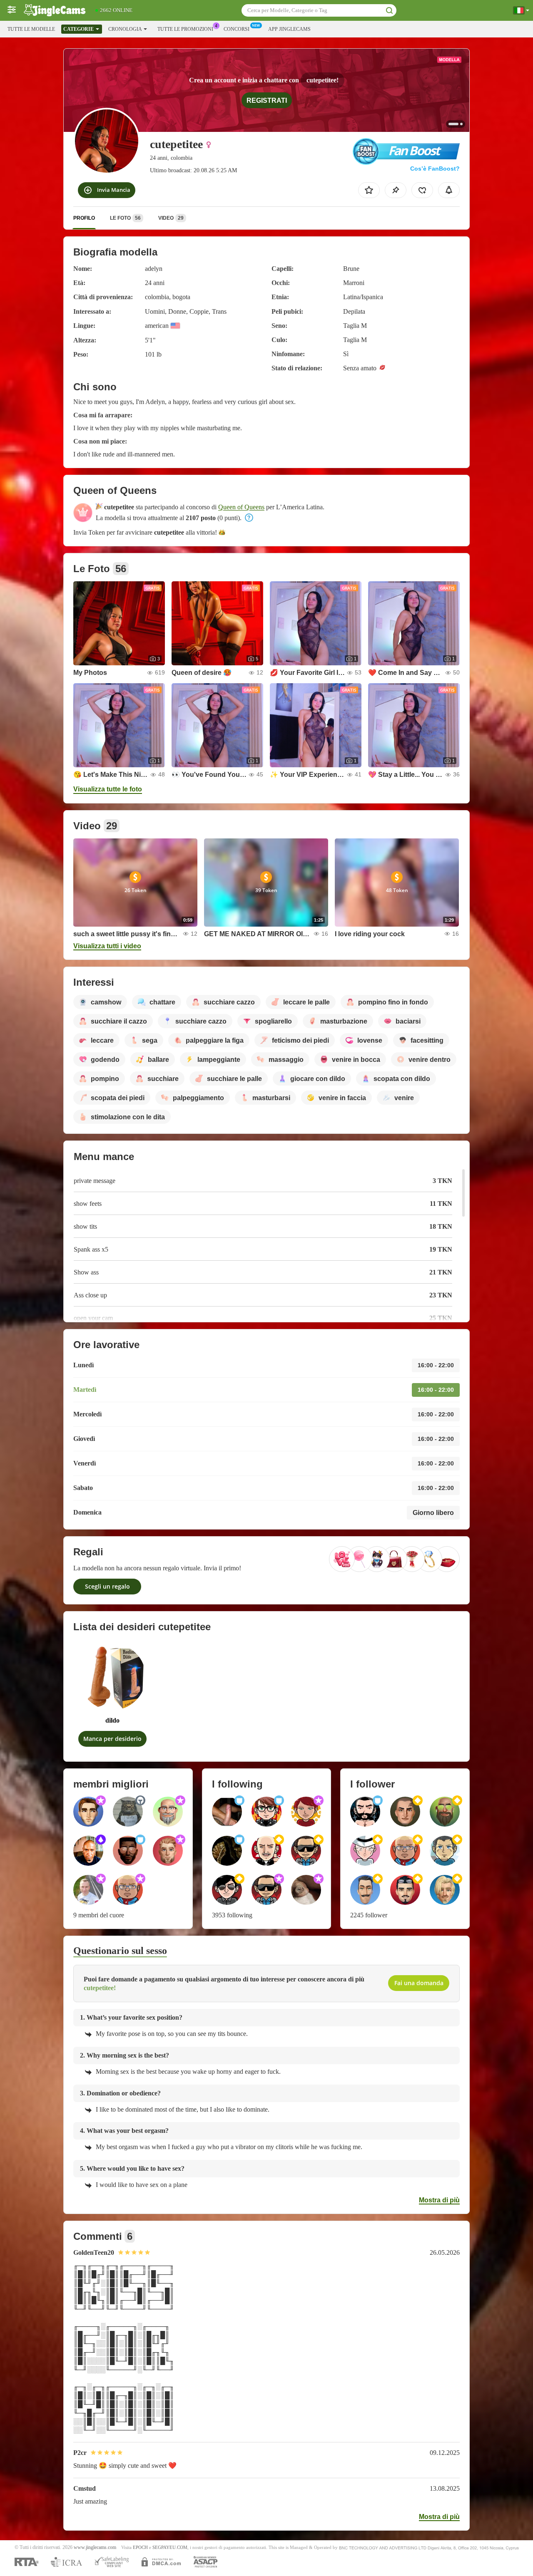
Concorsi (237, 29)
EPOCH (140, 2547)
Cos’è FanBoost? (435, 169)
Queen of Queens (241, 507)
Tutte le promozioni (185, 29)
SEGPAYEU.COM (170, 2547)
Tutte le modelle (31, 29)
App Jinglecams (289, 29)
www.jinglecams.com (95, 2547)
